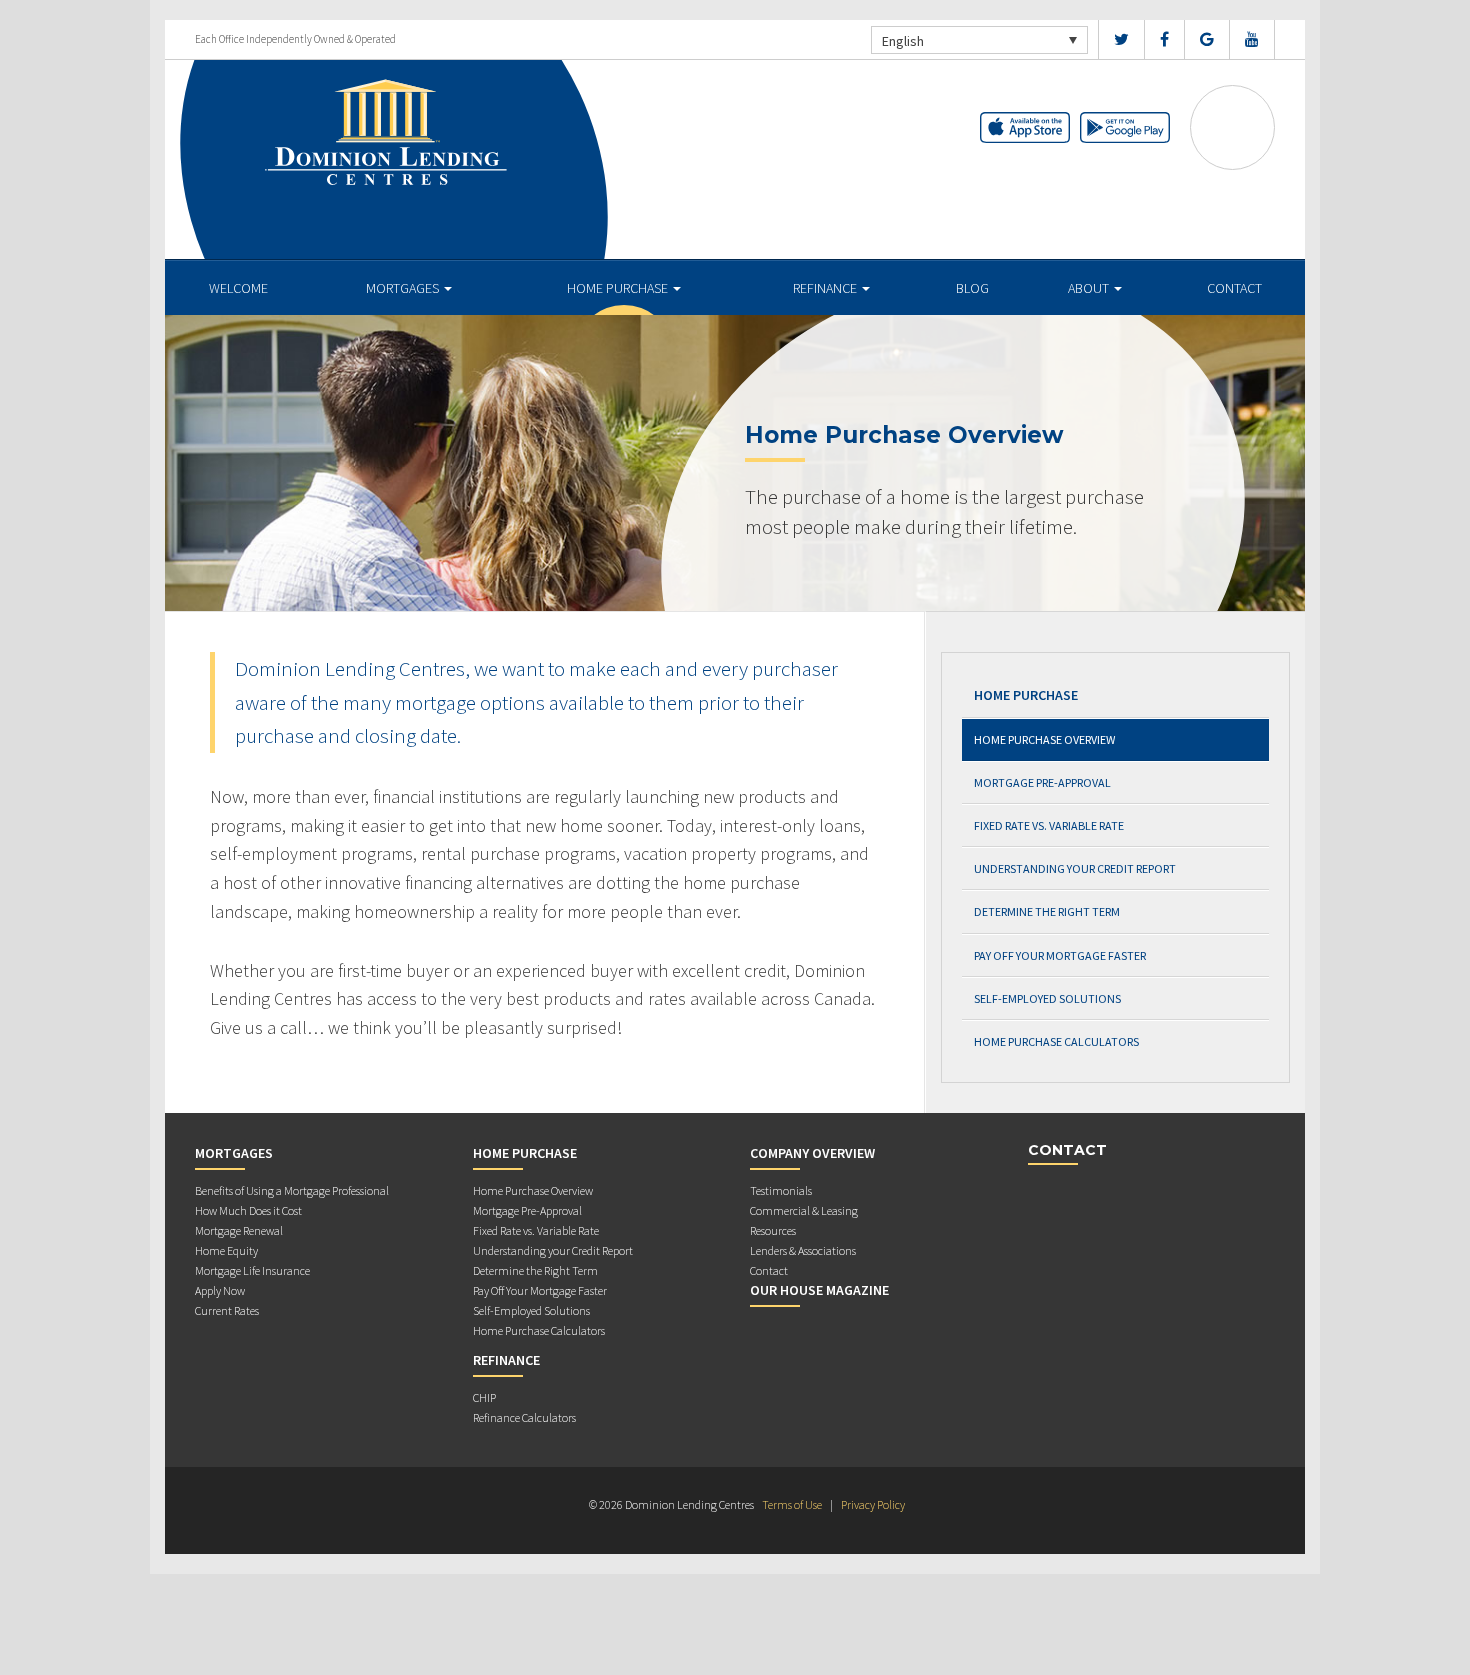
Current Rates (227, 1310)
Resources (773, 1230)
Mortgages (404, 288)
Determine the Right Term (1047, 911)
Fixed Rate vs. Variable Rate (1049, 825)
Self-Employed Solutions (1047, 998)
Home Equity (226, 1250)
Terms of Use (792, 1504)
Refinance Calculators (524, 1417)
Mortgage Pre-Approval (1042, 782)
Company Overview (812, 1153)
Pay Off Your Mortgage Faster (1060, 955)
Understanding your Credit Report (1075, 868)
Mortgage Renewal (239, 1230)
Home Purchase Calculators (1056, 1041)
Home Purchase (619, 288)
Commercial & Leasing (804, 1210)
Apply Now (220, 1290)
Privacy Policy (873, 1504)
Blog (972, 288)
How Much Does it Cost (248, 1210)
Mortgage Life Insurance (252, 1270)
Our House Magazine (819, 1290)
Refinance (826, 288)
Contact (1234, 288)
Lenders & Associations (803, 1250)
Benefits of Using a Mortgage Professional (292, 1190)
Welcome (238, 288)
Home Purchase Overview (1044, 739)
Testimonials (781, 1190)
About (1090, 288)
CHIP (484, 1397)
